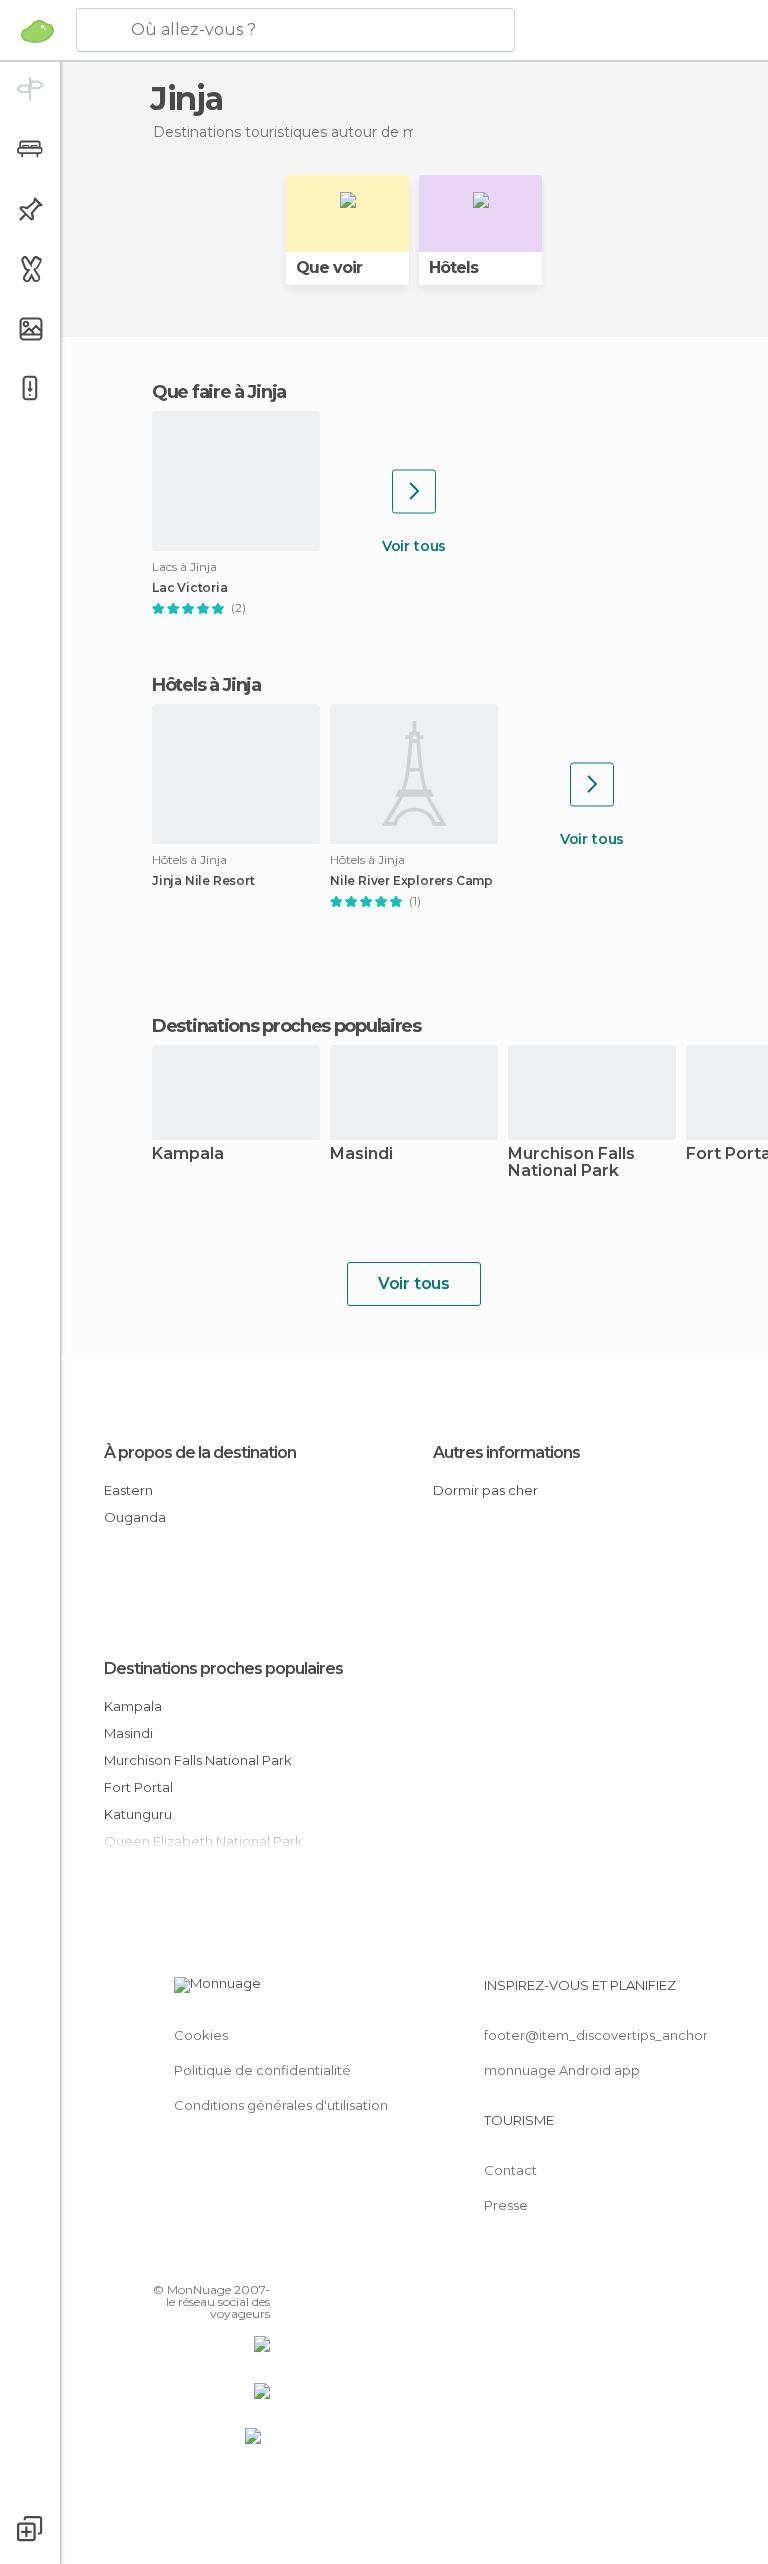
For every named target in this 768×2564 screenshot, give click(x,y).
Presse (506, 2205)
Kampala (188, 1154)
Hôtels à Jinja (206, 685)
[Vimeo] (231, 2261)
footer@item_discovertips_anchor (596, 2035)
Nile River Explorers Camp (411, 881)
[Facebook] (179, 2261)
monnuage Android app (562, 2070)
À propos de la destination (200, 1452)
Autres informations (506, 1452)
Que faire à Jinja (219, 392)
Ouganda (135, 1517)
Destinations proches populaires (286, 1026)
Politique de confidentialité (262, 2070)
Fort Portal (138, 1787)
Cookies (201, 2035)
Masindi (361, 1154)
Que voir (329, 267)
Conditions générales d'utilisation (281, 2105)
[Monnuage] (37, 31)
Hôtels (453, 267)
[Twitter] (205, 2261)
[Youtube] (257, 2261)
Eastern (128, 1490)
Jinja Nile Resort (203, 881)
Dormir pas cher (485, 1490)
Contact (510, 2170)
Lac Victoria (190, 588)
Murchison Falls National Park (571, 1163)
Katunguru (138, 1814)
